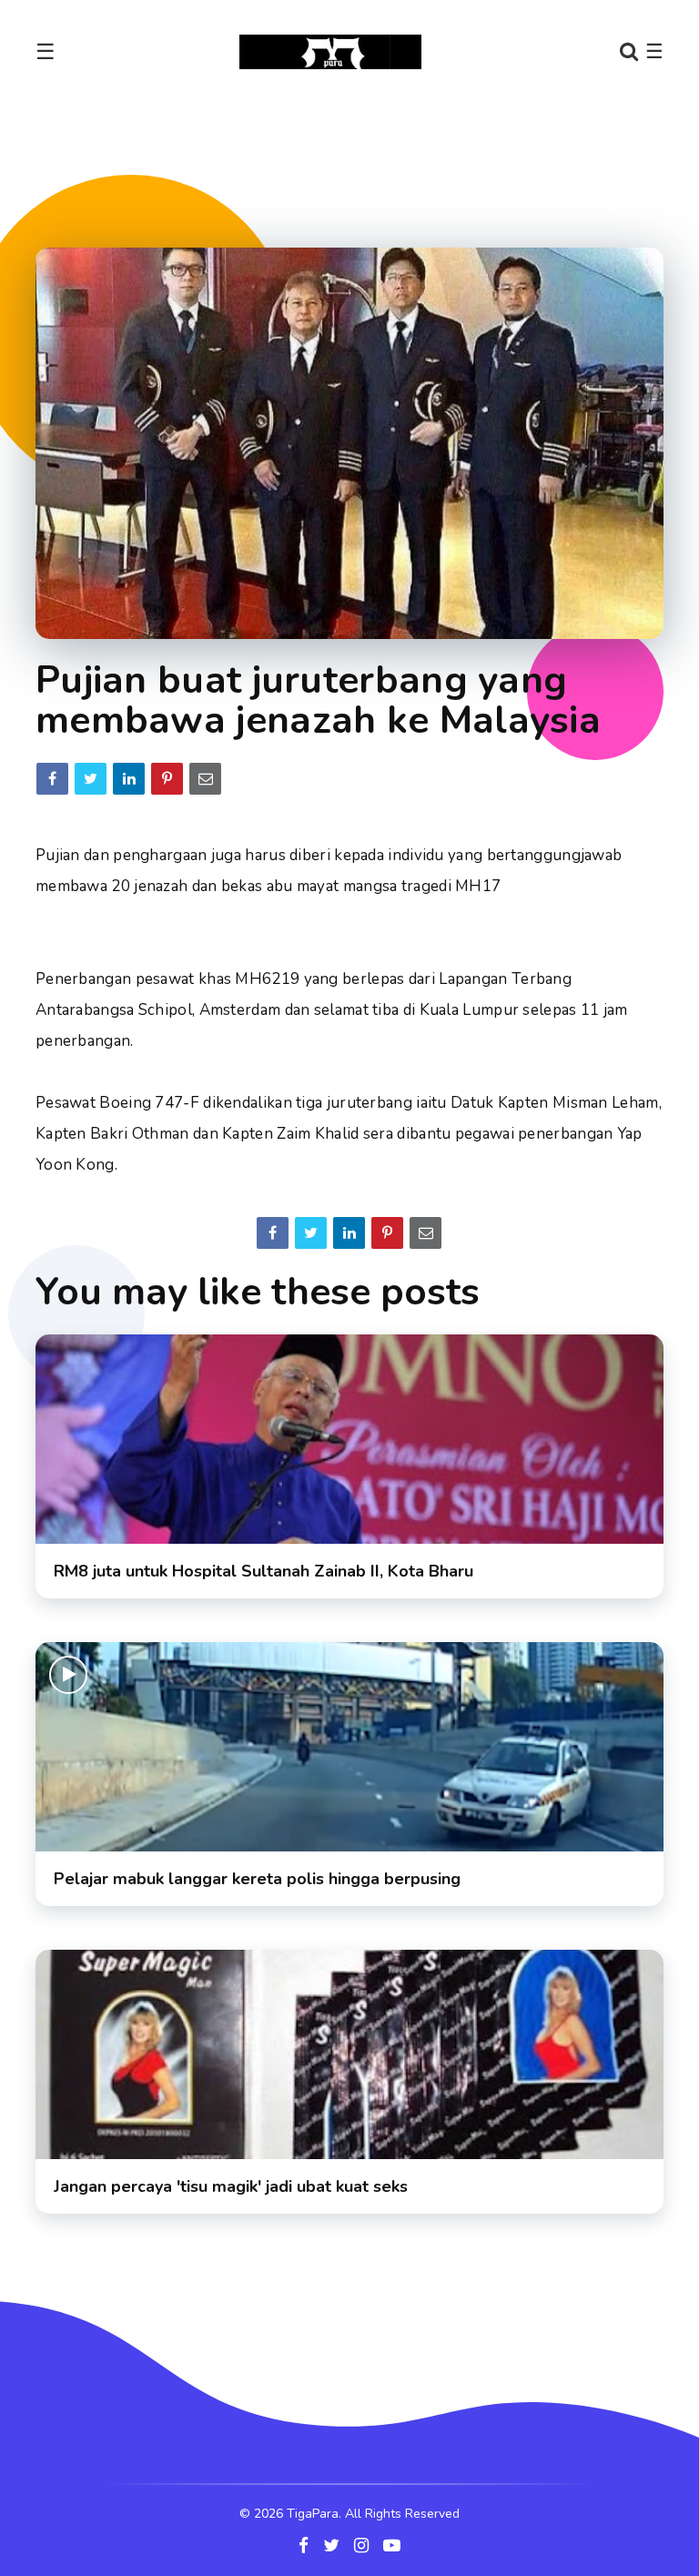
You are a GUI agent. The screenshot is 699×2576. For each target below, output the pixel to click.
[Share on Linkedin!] (129, 779)
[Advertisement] (367, 158)
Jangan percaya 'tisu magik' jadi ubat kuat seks (231, 2186)
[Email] (205, 779)
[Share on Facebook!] (52, 779)
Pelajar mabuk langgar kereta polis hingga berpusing (257, 1879)
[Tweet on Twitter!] (91, 779)
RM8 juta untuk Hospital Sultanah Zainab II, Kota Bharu (263, 1571)
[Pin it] (167, 779)
